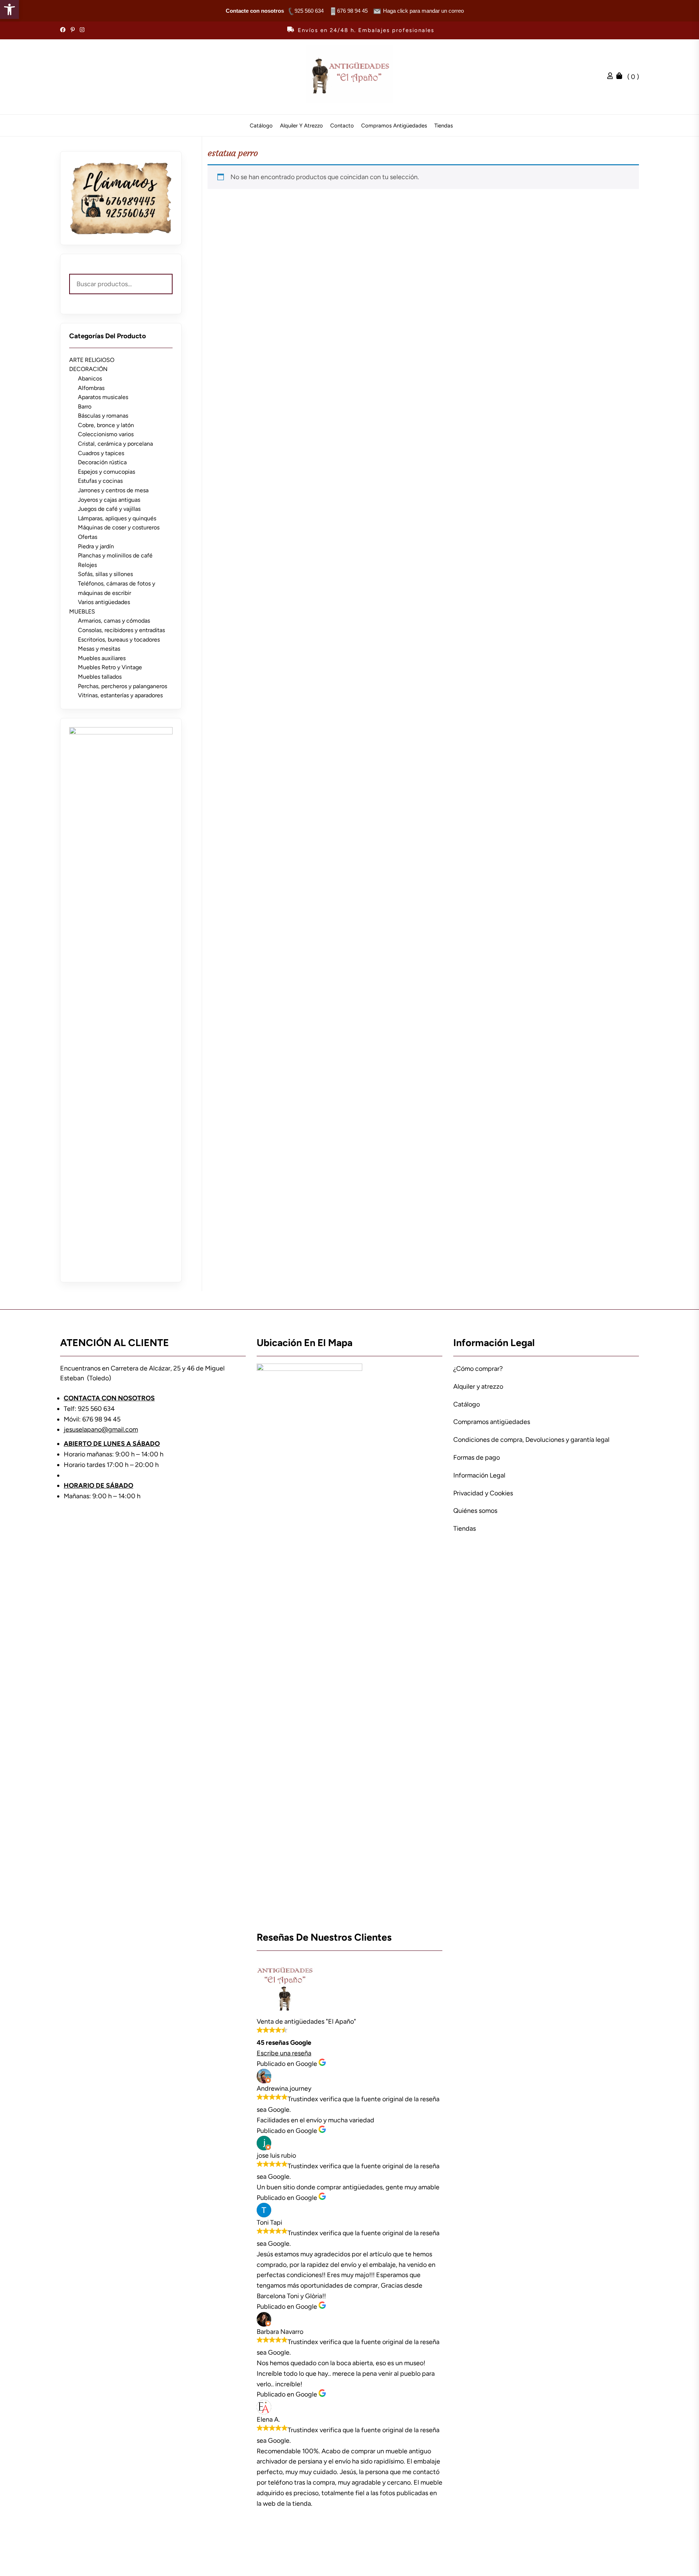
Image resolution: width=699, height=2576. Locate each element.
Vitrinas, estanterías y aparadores (120, 695)
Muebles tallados (100, 677)
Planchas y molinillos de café (115, 555)
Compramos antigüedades (394, 126)
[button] (9, 9)
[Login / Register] (612, 77)
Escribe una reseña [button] (284, 2053)
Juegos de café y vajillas (109, 509)
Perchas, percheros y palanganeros (123, 686)
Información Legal (479, 1475)
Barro (85, 407)
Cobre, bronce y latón (106, 425)
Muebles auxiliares (102, 658)
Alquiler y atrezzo (301, 126)
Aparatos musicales (103, 397)
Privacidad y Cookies (483, 1493)
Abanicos (90, 378)
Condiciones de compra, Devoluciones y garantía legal (531, 1440)
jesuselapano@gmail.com (101, 1429)
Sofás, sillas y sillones (105, 574)
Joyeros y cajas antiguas (109, 500)
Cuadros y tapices (101, 453)
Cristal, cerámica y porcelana (115, 444)
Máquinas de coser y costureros (119, 527)
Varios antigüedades (104, 602)
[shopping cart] (621, 77)
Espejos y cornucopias (106, 472)
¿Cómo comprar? (478, 1369)
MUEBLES (82, 612)
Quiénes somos (475, 1511)
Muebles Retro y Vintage (110, 667)
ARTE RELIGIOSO (92, 360)
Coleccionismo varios (106, 434)
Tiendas (444, 126)
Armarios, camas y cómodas (114, 621)
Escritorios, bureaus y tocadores (119, 640)
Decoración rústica (102, 462)
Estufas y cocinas (100, 481)
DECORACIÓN (88, 369)
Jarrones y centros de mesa (113, 490)
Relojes (87, 565)
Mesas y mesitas (99, 649)
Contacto (342, 126)
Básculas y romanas (103, 416)
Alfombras (91, 388)
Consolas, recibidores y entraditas (121, 630)
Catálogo (261, 126)
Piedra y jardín (96, 546)
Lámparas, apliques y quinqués (117, 518)
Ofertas (88, 537)
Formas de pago (477, 1457)
